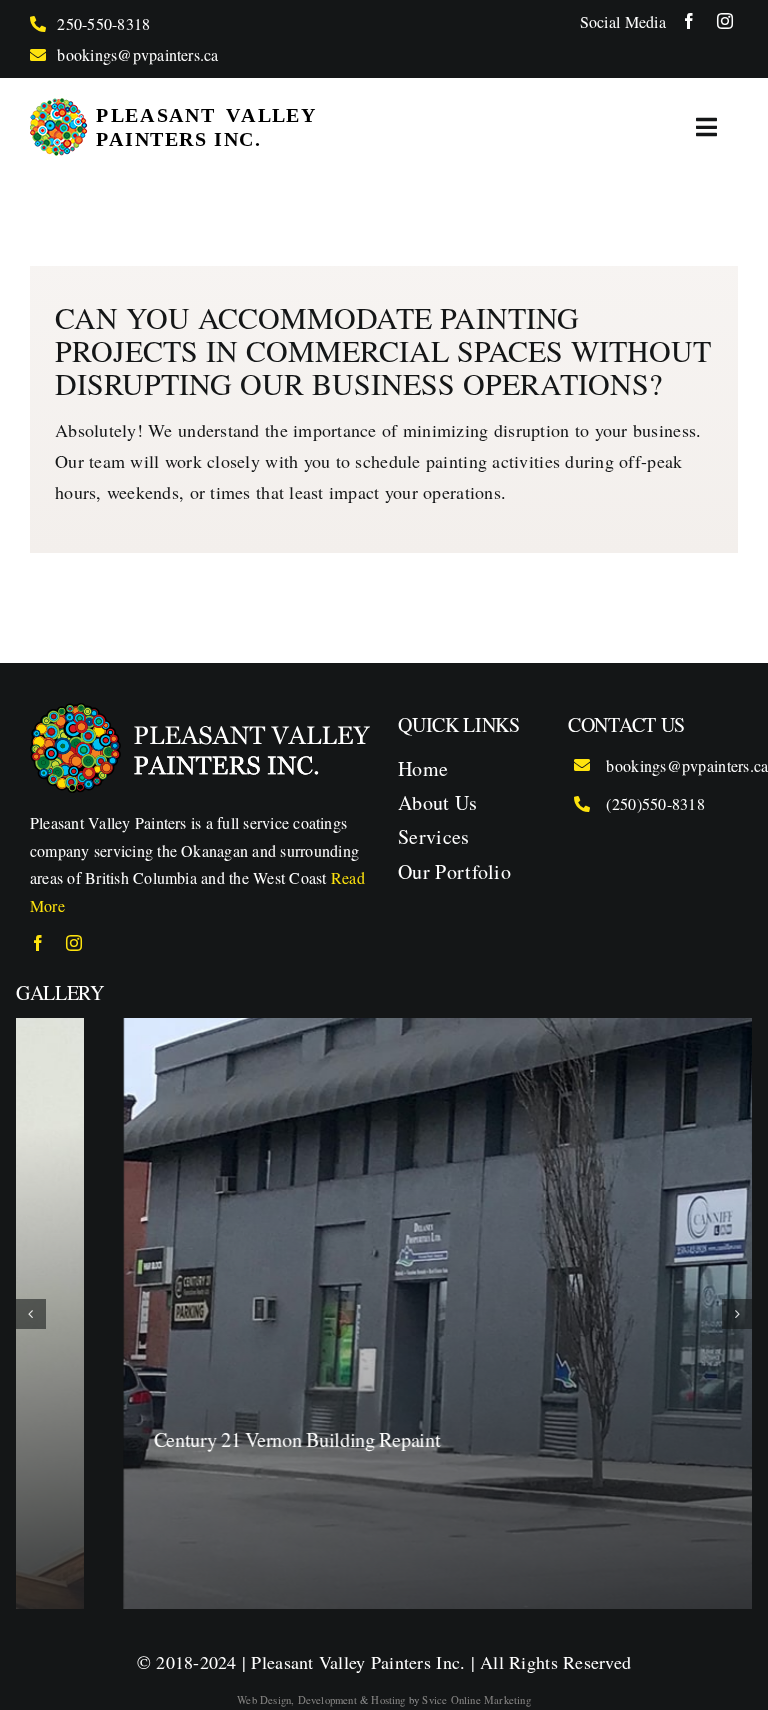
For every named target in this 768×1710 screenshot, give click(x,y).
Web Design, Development (297, 1700)
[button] (31, 1314)
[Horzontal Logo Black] (173, 107)
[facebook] (689, 21)
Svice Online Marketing (476, 1700)
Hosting (388, 1700)
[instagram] (725, 21)
